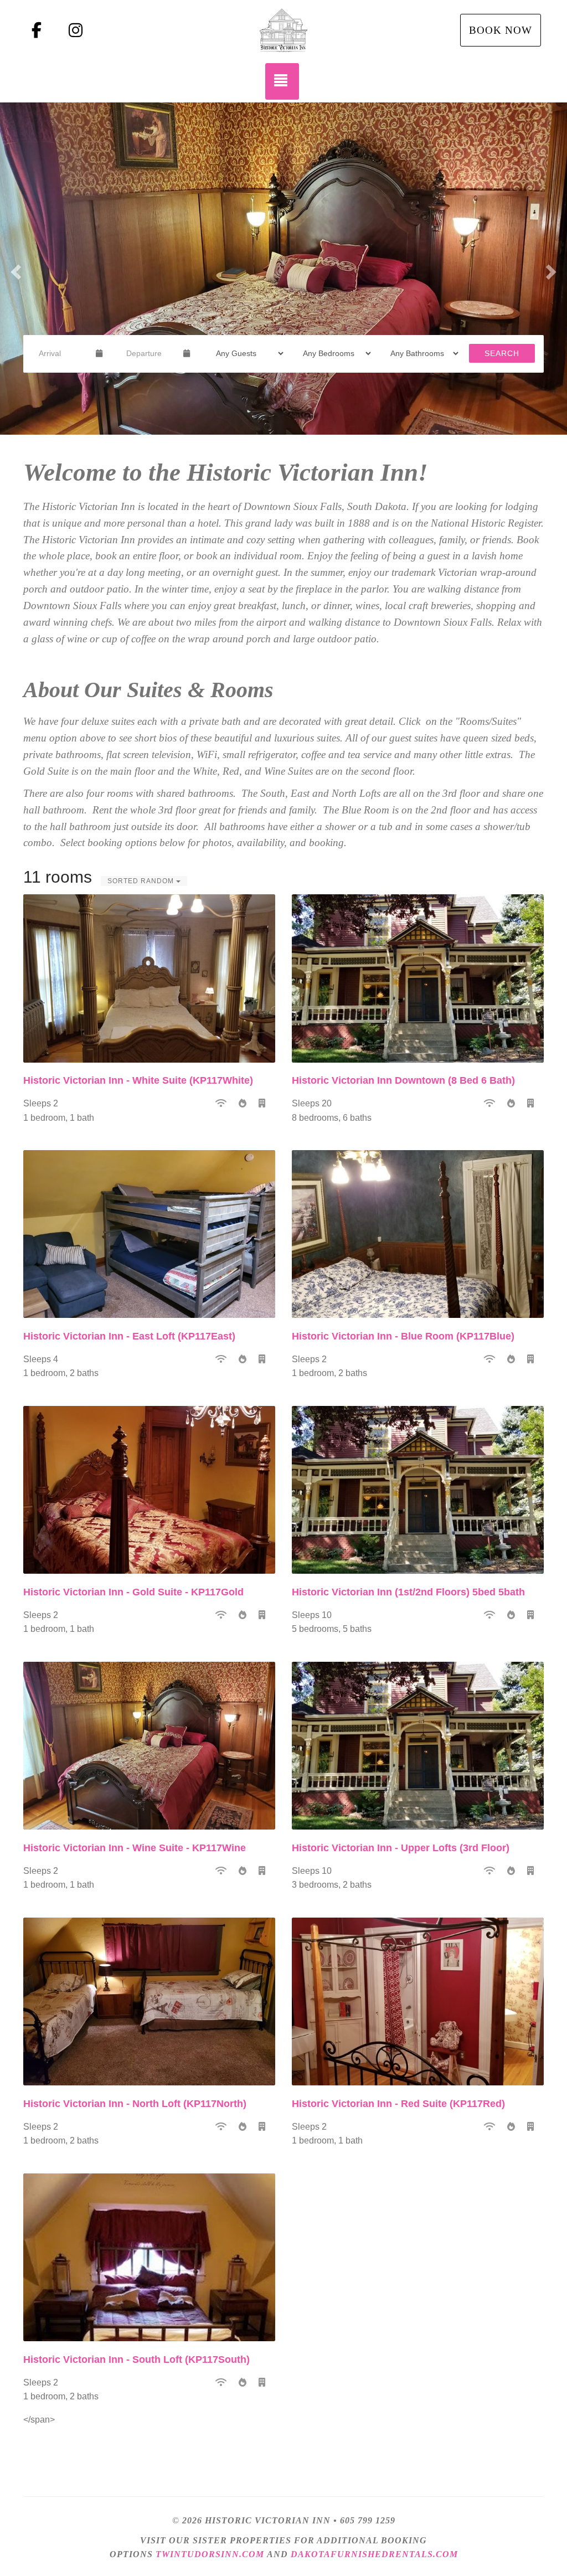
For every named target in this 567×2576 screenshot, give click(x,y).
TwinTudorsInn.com (210, 2554)
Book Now (501, 30)
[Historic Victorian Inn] (283, 30)
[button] (14, 269)
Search (502, 353)
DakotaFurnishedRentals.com (374, 2554)
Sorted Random (142, 881)
